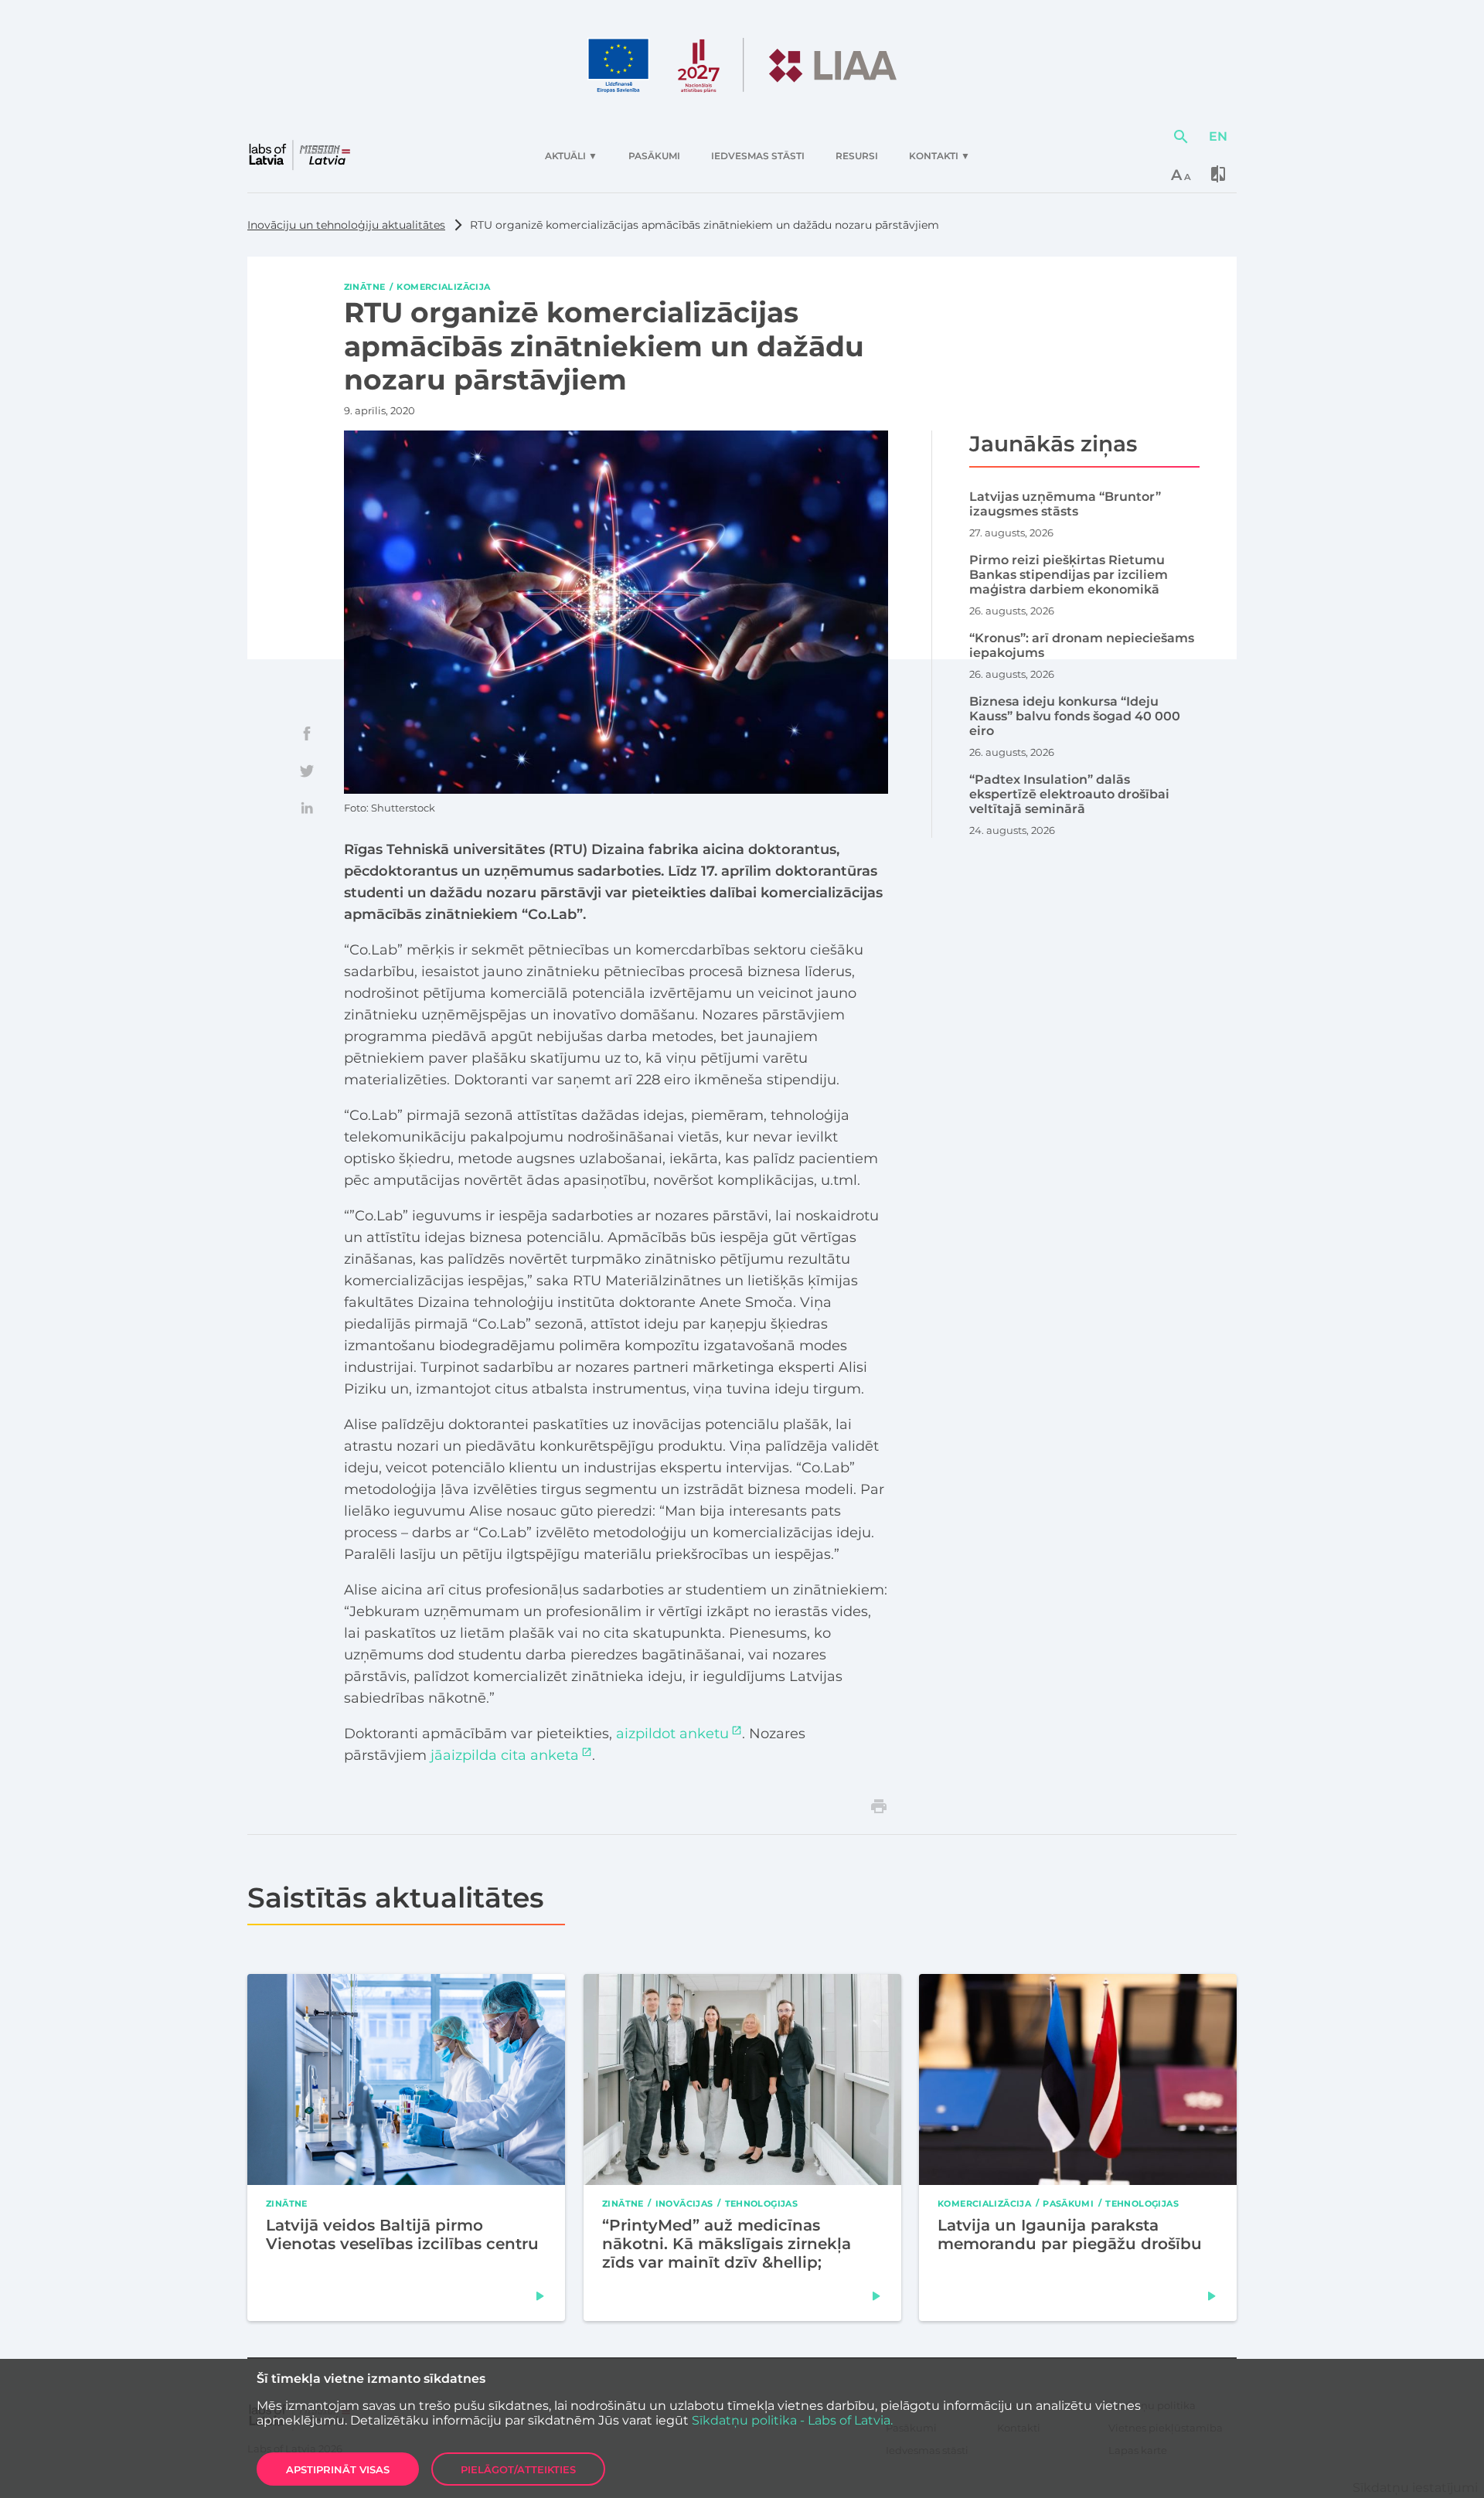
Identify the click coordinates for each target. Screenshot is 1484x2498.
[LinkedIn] (307, 808)
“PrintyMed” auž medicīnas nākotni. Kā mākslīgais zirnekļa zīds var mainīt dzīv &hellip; (727, 2243)
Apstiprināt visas (338, 2469)
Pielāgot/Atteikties (518, 2469)
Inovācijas (684, 2203)
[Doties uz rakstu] (540, 2296)
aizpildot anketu (672, 1734)
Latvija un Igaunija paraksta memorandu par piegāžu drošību (1070, 2234)
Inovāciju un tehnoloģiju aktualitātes (346, 225)
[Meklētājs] (1181, 137)
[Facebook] (307, 733)
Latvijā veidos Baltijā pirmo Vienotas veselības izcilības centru (402, 2234)
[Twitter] (307, 771)
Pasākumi (1069, 2203)
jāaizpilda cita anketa (505, 1755)
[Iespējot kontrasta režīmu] (1218, 174)
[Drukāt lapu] (879, 1806)
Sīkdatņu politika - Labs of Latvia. (792, 2420)
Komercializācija (443, 287)
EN (1218, 136)
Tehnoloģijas (761, 2203)
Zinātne (365, 287)
